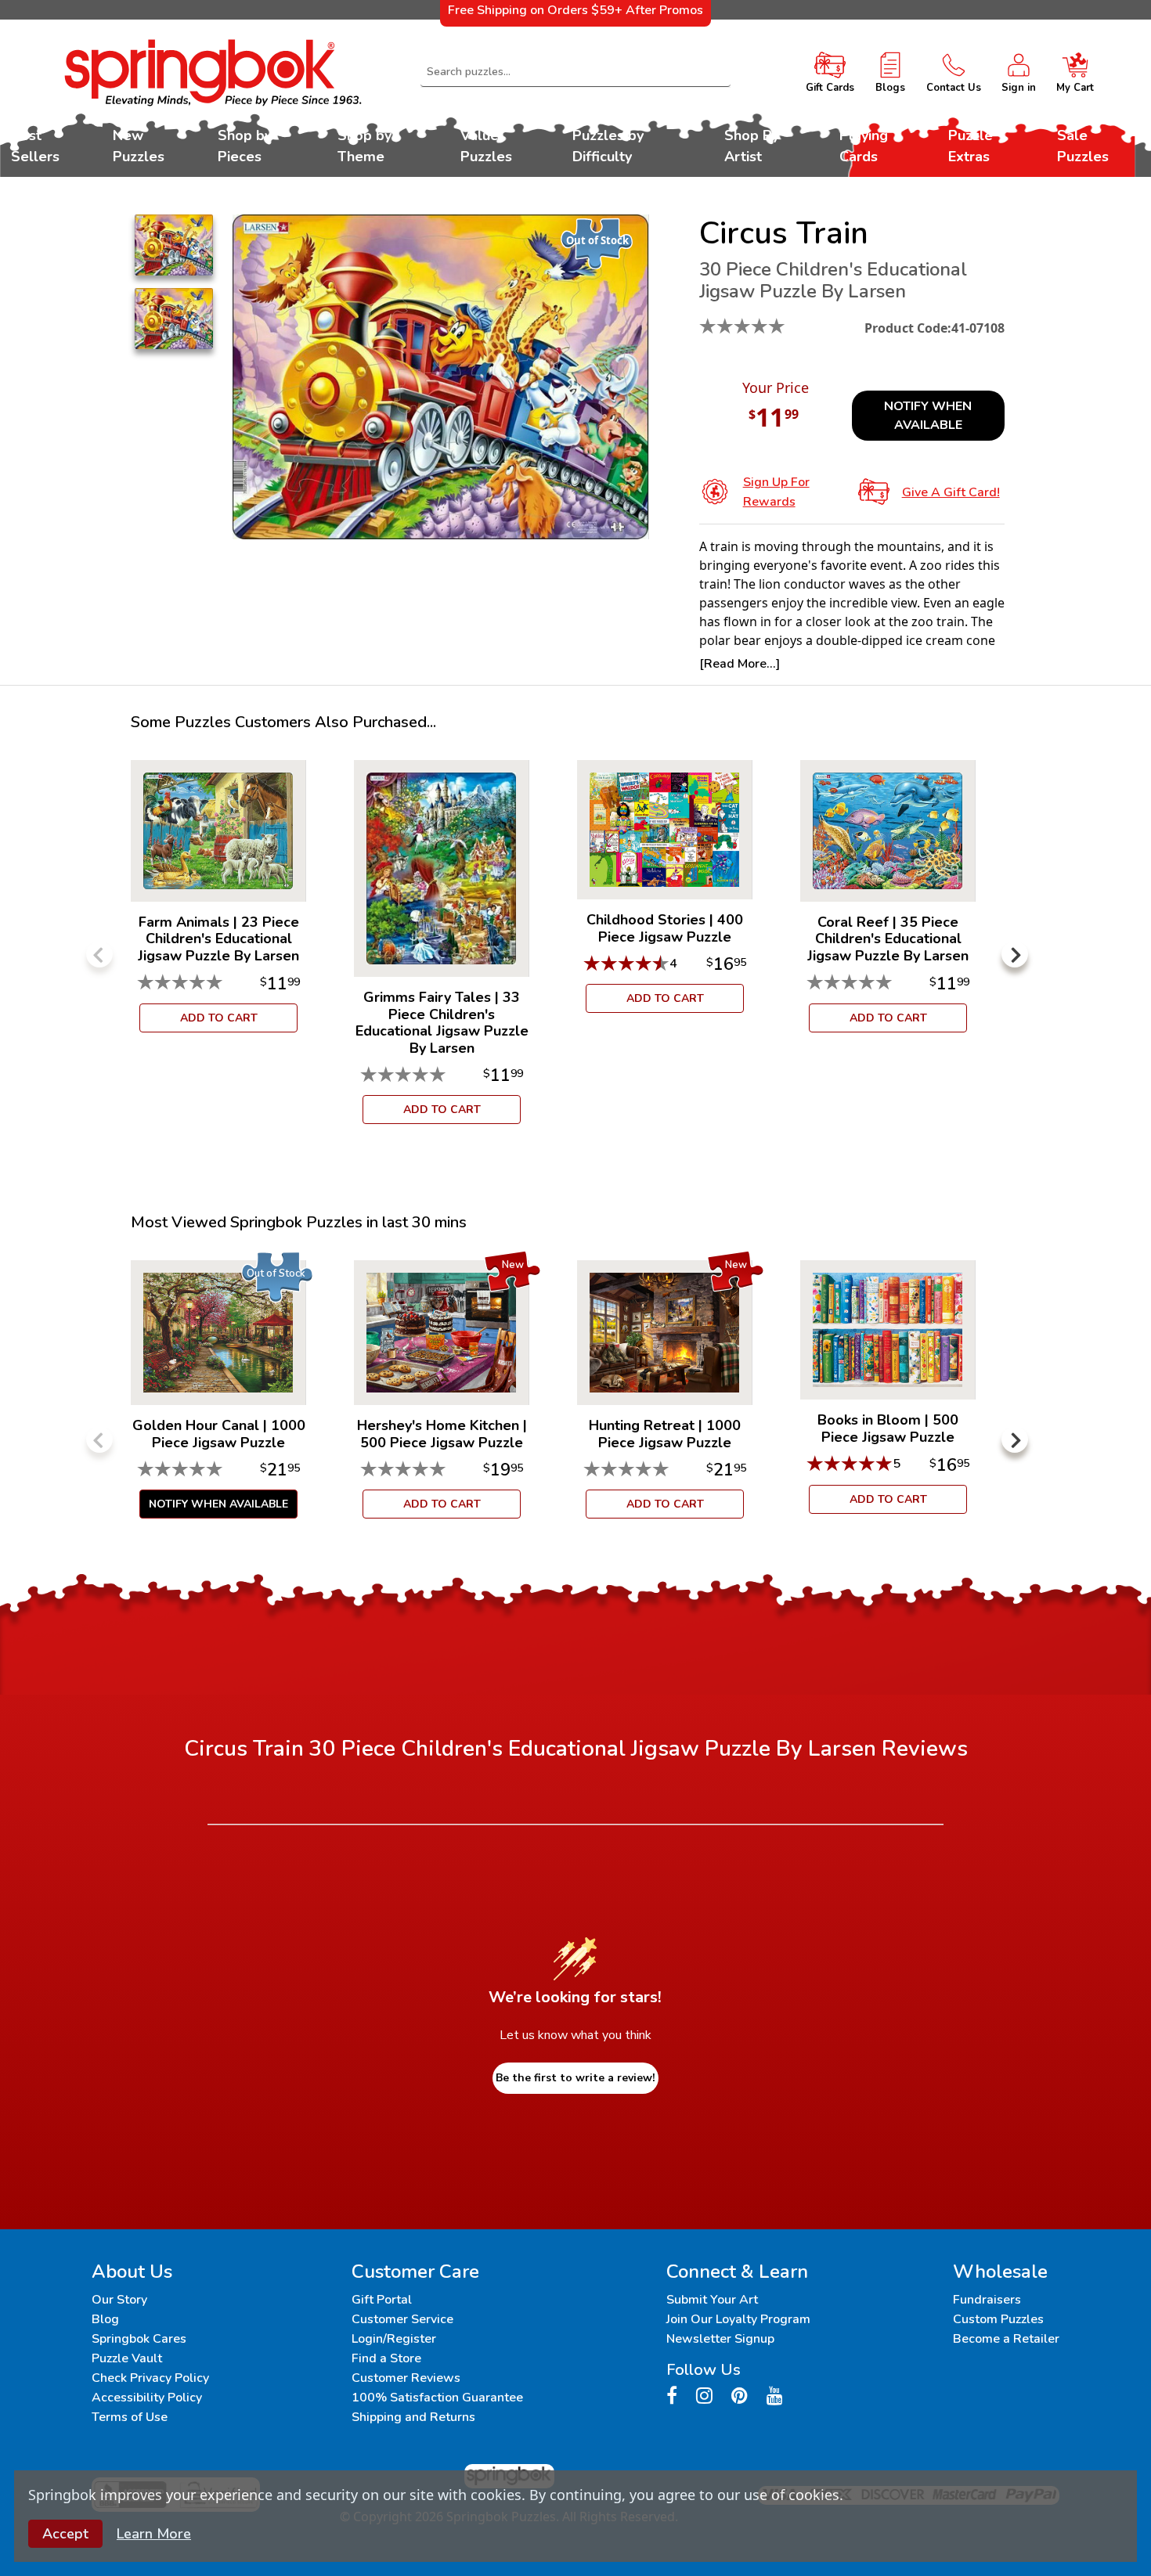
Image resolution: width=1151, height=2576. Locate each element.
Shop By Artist (752, 146)
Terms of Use (130, 2417)
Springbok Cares (139, 2339)
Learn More (154, 2534)
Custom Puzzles (998, 2319)
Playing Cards (864, 146)
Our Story (119, 2300)
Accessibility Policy (147, 2398)
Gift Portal (382, 2300)
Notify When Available (928, 416)
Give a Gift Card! (951, 492)
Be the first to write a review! (575, 2078)
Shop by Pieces (245, 146)
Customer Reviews (406, 2378)
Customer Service (402, 2319)
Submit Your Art (712, 2300)
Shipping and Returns (413, 2417)
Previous (99, 954)
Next (1015, 954)
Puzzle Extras (971, 146)
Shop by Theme (364, 146)
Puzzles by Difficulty (608, 146)
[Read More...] (740, 664)
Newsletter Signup (720, 2339)
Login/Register (394, 2339)
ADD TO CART (219, 1018)
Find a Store (386, 2358)
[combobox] (576, 72)
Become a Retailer (1006, 2339)
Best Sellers (35, 146)
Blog (105, 2319)
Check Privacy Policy (150, 2378)
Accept (65, 2534)
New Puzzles (139, 146)
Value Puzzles (486, 146)
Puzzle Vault (127, 2358)
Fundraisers (987, 2300)
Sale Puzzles (1083, 146)
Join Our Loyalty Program (738, 2319)
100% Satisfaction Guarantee (437, 2398)
